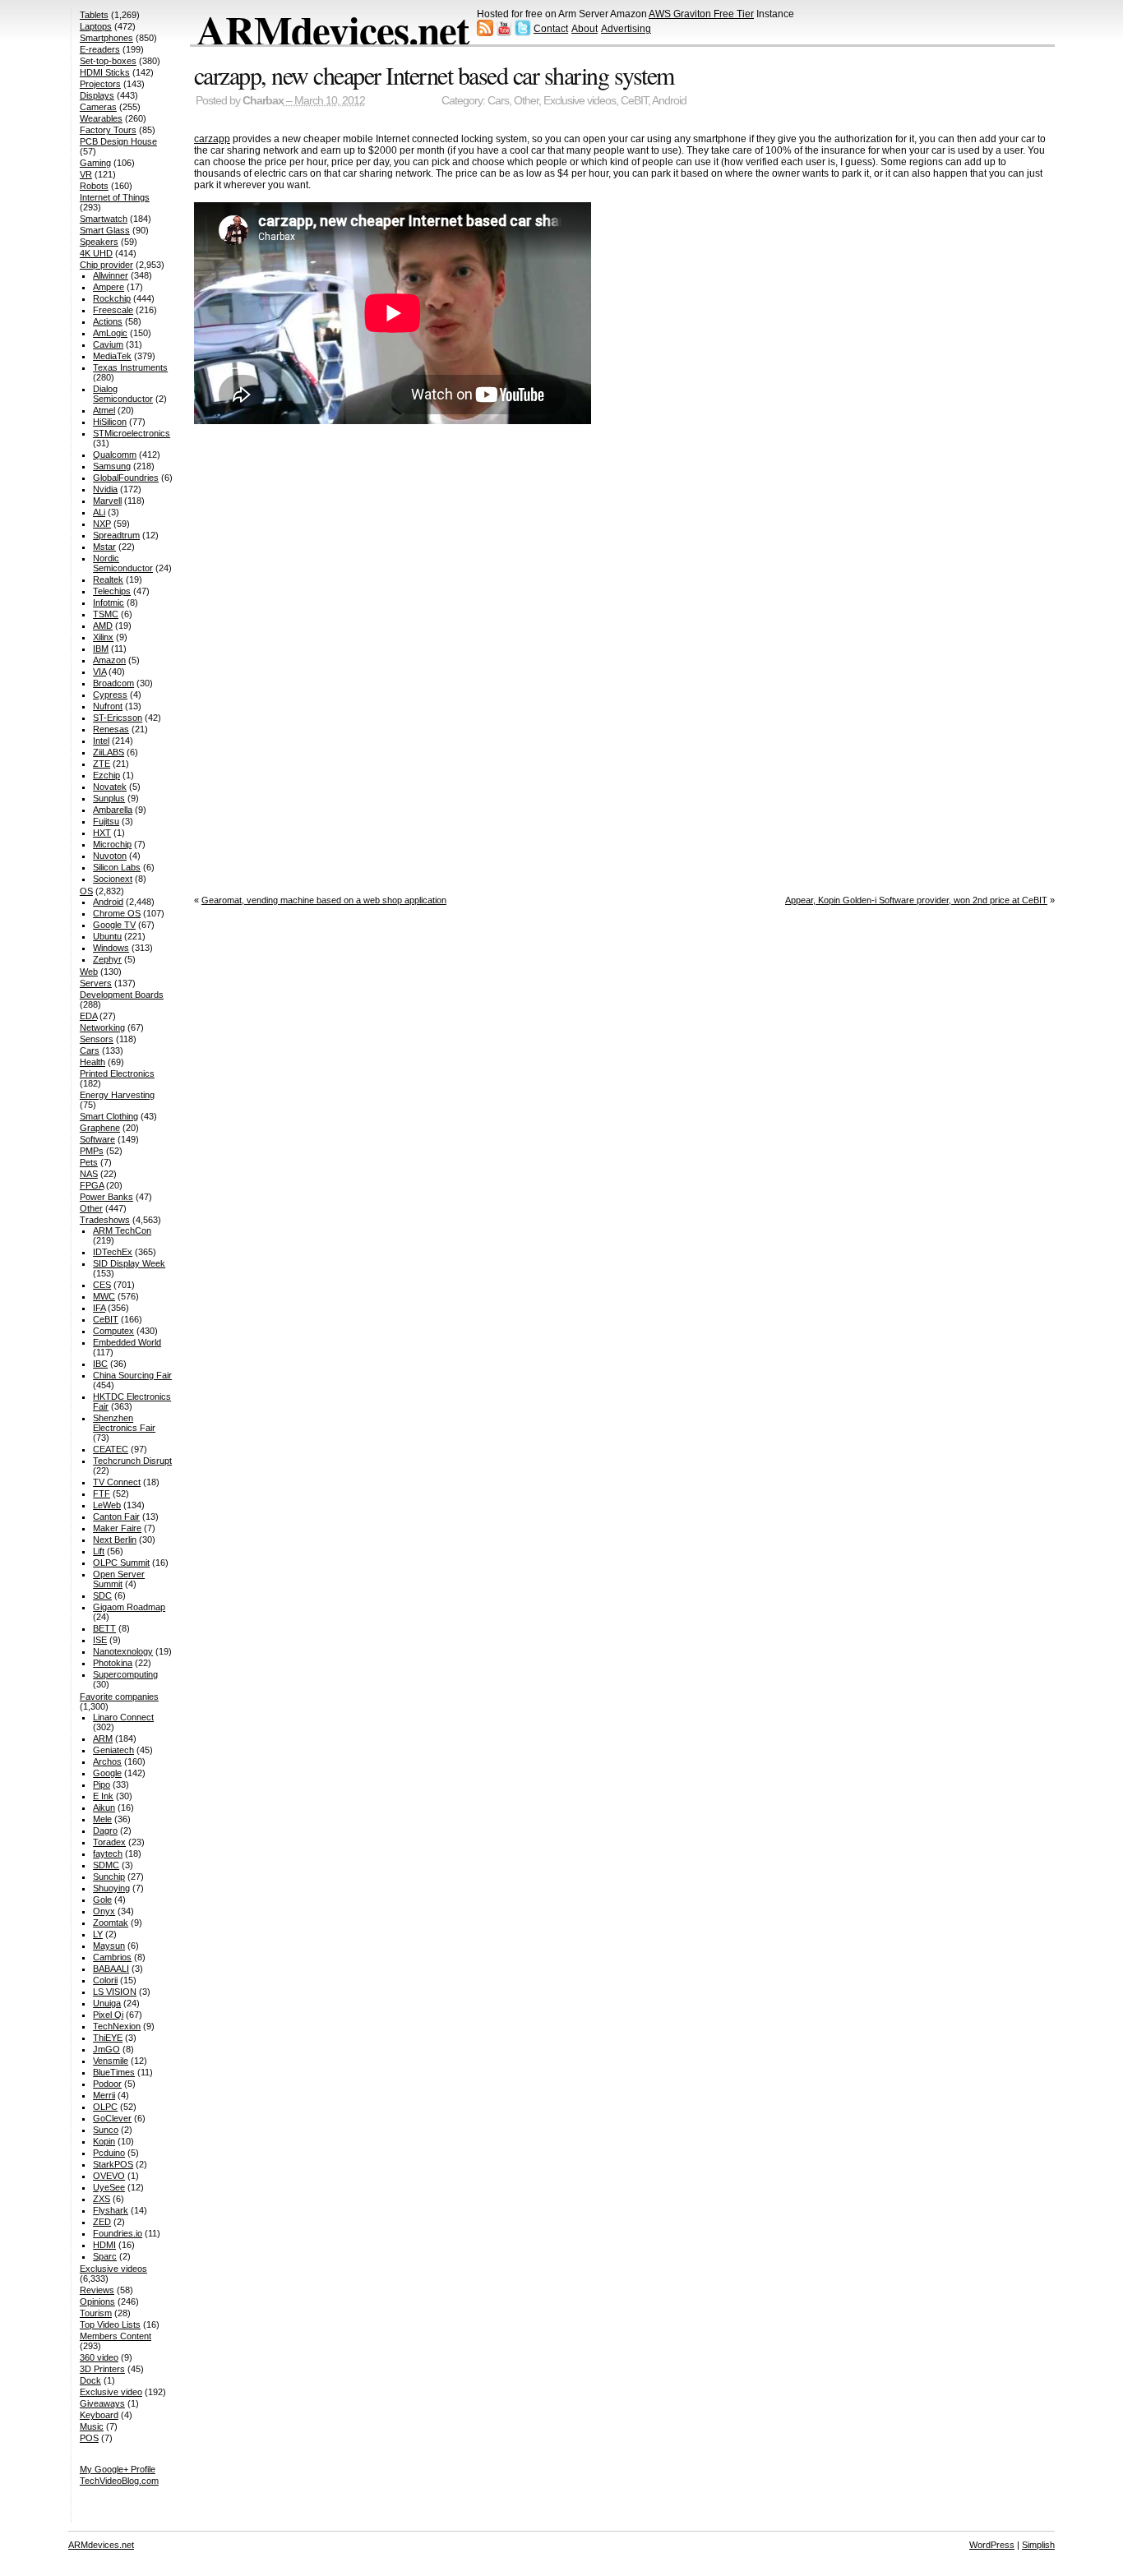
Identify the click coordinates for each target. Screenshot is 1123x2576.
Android (669, 101)
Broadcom (113, 683)
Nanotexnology (123, 1651)
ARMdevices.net (333, 30)
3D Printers (102, 2369)
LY (98, 1934)
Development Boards (122, 995)
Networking (102, 1027)
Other (526, 101)
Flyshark (111, 2210)
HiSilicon (110, 422)
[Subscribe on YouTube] (504, 33)
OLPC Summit (121, 1563)
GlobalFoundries (126, 478)
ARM (103, 1738)
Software (97, 1139)
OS (86, 891)
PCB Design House (118, 141)
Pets (89, 1162)
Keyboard (99, 2415)
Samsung (112, 466)
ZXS (102, 2199)
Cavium (108, 344)
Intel (101, 741)
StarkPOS (113, 2164)
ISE (100, 1640)
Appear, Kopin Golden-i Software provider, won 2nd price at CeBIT (916, 900)
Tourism (96, 2313)
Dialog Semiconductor (123, 394)
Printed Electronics (117, 1073)
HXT (102, 833)
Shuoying (111, 1888)
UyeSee (109, 2187)
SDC (102, 1595)
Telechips (112, 591)
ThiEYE (108, 2038)
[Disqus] (624, 656)
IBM (101, 649)
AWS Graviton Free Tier (701, 14)
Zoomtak (111, 1923)
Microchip (112, 844)
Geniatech (113, 1750)
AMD (103, 626)
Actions (108, 321)
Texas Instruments (130, 367)
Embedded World (127, 1342)
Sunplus (109, 798)
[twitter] (523, 33)
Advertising (626, 29)
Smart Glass (105, 230)
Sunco (106, 2130)
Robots (94, 186)
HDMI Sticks (105, 72)
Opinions (97, 2301)
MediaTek (112, 356)
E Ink (103, 1796)
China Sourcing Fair (132, 1375)
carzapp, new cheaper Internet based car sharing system (434, 75)
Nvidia (105, 489)
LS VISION (115, 1992)
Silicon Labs (117, 867)
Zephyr (107, 959)
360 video (99, 2357)
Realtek (108, 579)
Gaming (95, 163)
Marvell (107, 501)
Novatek (110, 787)
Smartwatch (104, 219)
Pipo (102, 1784)
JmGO (106, 2049)
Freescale (113, 310)
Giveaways (102, 2403)
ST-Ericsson (118, 718)
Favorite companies (119, 1697)
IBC (100, 1364)
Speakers (99, 242)
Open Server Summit (119, 1579)
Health (92, 1062)
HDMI (104, 2245)
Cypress (110, 695)
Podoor (107, 2084)
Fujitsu (106, 821)
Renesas (111, 729)
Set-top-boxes (108, 61)
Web (89, 972)
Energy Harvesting (117, 1095)
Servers (96, 983)
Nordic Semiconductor (123, 563)
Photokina (113, 1663)
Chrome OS (117, 913)
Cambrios (112, 1957)
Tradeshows (105, 1220)
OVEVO (109, 2176)
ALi (99, 512)
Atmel (104, 410)
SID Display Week (129, 1263)
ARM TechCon (122, 1230)
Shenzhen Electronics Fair (124, 1423)
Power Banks (106, 1197)
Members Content (116, 2336)
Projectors (100, 84)
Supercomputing (125, 1674)
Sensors (97, 1039)
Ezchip (106, 775)
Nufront (108, 706)
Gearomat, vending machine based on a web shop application (324, 900)
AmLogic (110, 333)
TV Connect (117, 1482)
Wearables (101, 118)
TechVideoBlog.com (119, 2481)
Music (92, 2426)
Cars (498, 101)
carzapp (212, 139)
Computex (113, 1331)
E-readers (100, 49)
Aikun (104, 1807)
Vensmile (111, 2061)
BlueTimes (114, 2072)
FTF (102, 1493)
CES (102, 1285)
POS (89, 2438)
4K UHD (96, 253)
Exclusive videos (580, 101)
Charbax (263, 101)
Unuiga (107, 2003)
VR (86, 174)
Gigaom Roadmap (129, 1607)
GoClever (112, 2118)
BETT (104, 1628)
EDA (88, 1016)
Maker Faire (117, 1528)
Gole (102, 1900)
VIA (99, 672)
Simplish (1038, 2545)
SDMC (106, 1865)
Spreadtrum (116, 535)
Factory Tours (108, 130)
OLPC (105, 2107)
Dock (90, 2380)
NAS (89, 1174)
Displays (97, 95)
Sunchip (109, 1877)
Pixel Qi (108, 2015)
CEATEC (111, 1449)
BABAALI (111, 1969)
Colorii (105, 1980)
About (585, 29)
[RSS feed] (485, 33)
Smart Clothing (109, 1116)
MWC (104, 1296)
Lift (99, 1551)
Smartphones (106, 38)
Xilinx (103, 637)
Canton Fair (116, 1517)
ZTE (102, 764)
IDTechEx (113, 1252)
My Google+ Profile (118, 2469)
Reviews (97, 2290)
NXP (102, 524)
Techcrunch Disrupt (132, 1461)
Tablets (94, 15)
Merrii (104, 2095)
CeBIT (634, 101)
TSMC (106, 614)
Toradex (109, 1842)
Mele (102, 1819)
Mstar (104, 547)
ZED (102, 2222)
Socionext (113, 879)
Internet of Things (115, 197)
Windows (111, 948)
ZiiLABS (109, 752)
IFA (99, 1308)
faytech (108, 1854)
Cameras (98, 107)
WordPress (992, 2545)
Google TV (114, 925)
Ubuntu (107, 936)
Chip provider (106, 265)
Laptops (96, 26)
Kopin (104, 2141)
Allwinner (111, 275)
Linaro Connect (123, 1717)
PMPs (92, 1151)
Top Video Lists (110, 2324)
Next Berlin (115, 1540)
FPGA (92, 1185)
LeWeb (107, 1505)
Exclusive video (111, 2392)
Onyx (104, 1911)
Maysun (109, 1946)
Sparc (105, 2256)
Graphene (100, 1128)
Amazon (109, 660)
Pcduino (109, 2153)
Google (107, 1773)
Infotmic (109, 602)
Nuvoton (110, 856)
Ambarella (113, 810)
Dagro (105, 1830)
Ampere (109, 287)
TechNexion (117, 2026)
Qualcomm (115, 455)
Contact (551, 29)
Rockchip (112, 298)
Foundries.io (118, 2233)
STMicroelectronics (132, 433)
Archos (107, 1761)
